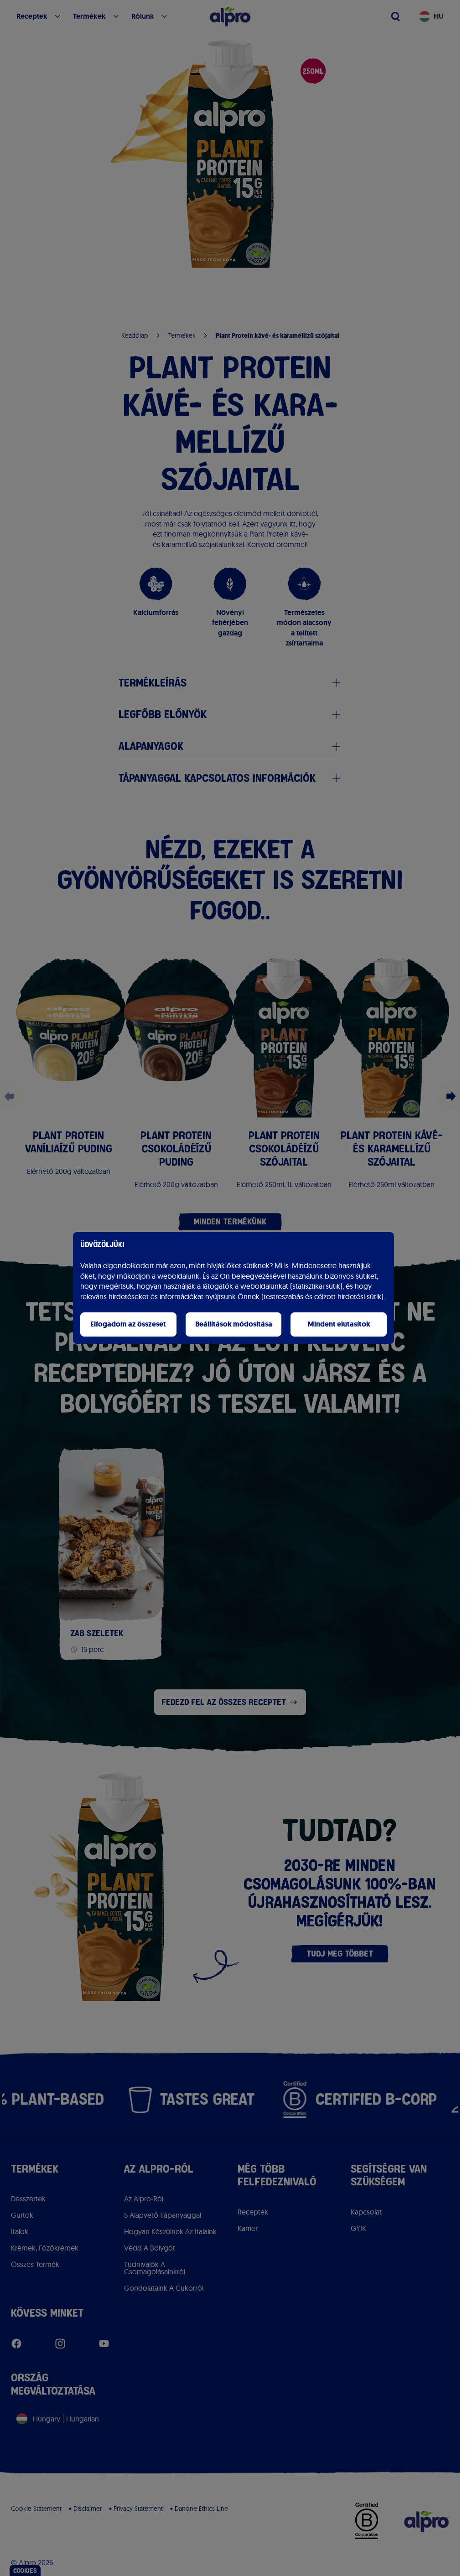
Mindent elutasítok (339, 1324)
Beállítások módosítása (234, 1324)
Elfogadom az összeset (128, 1324)
